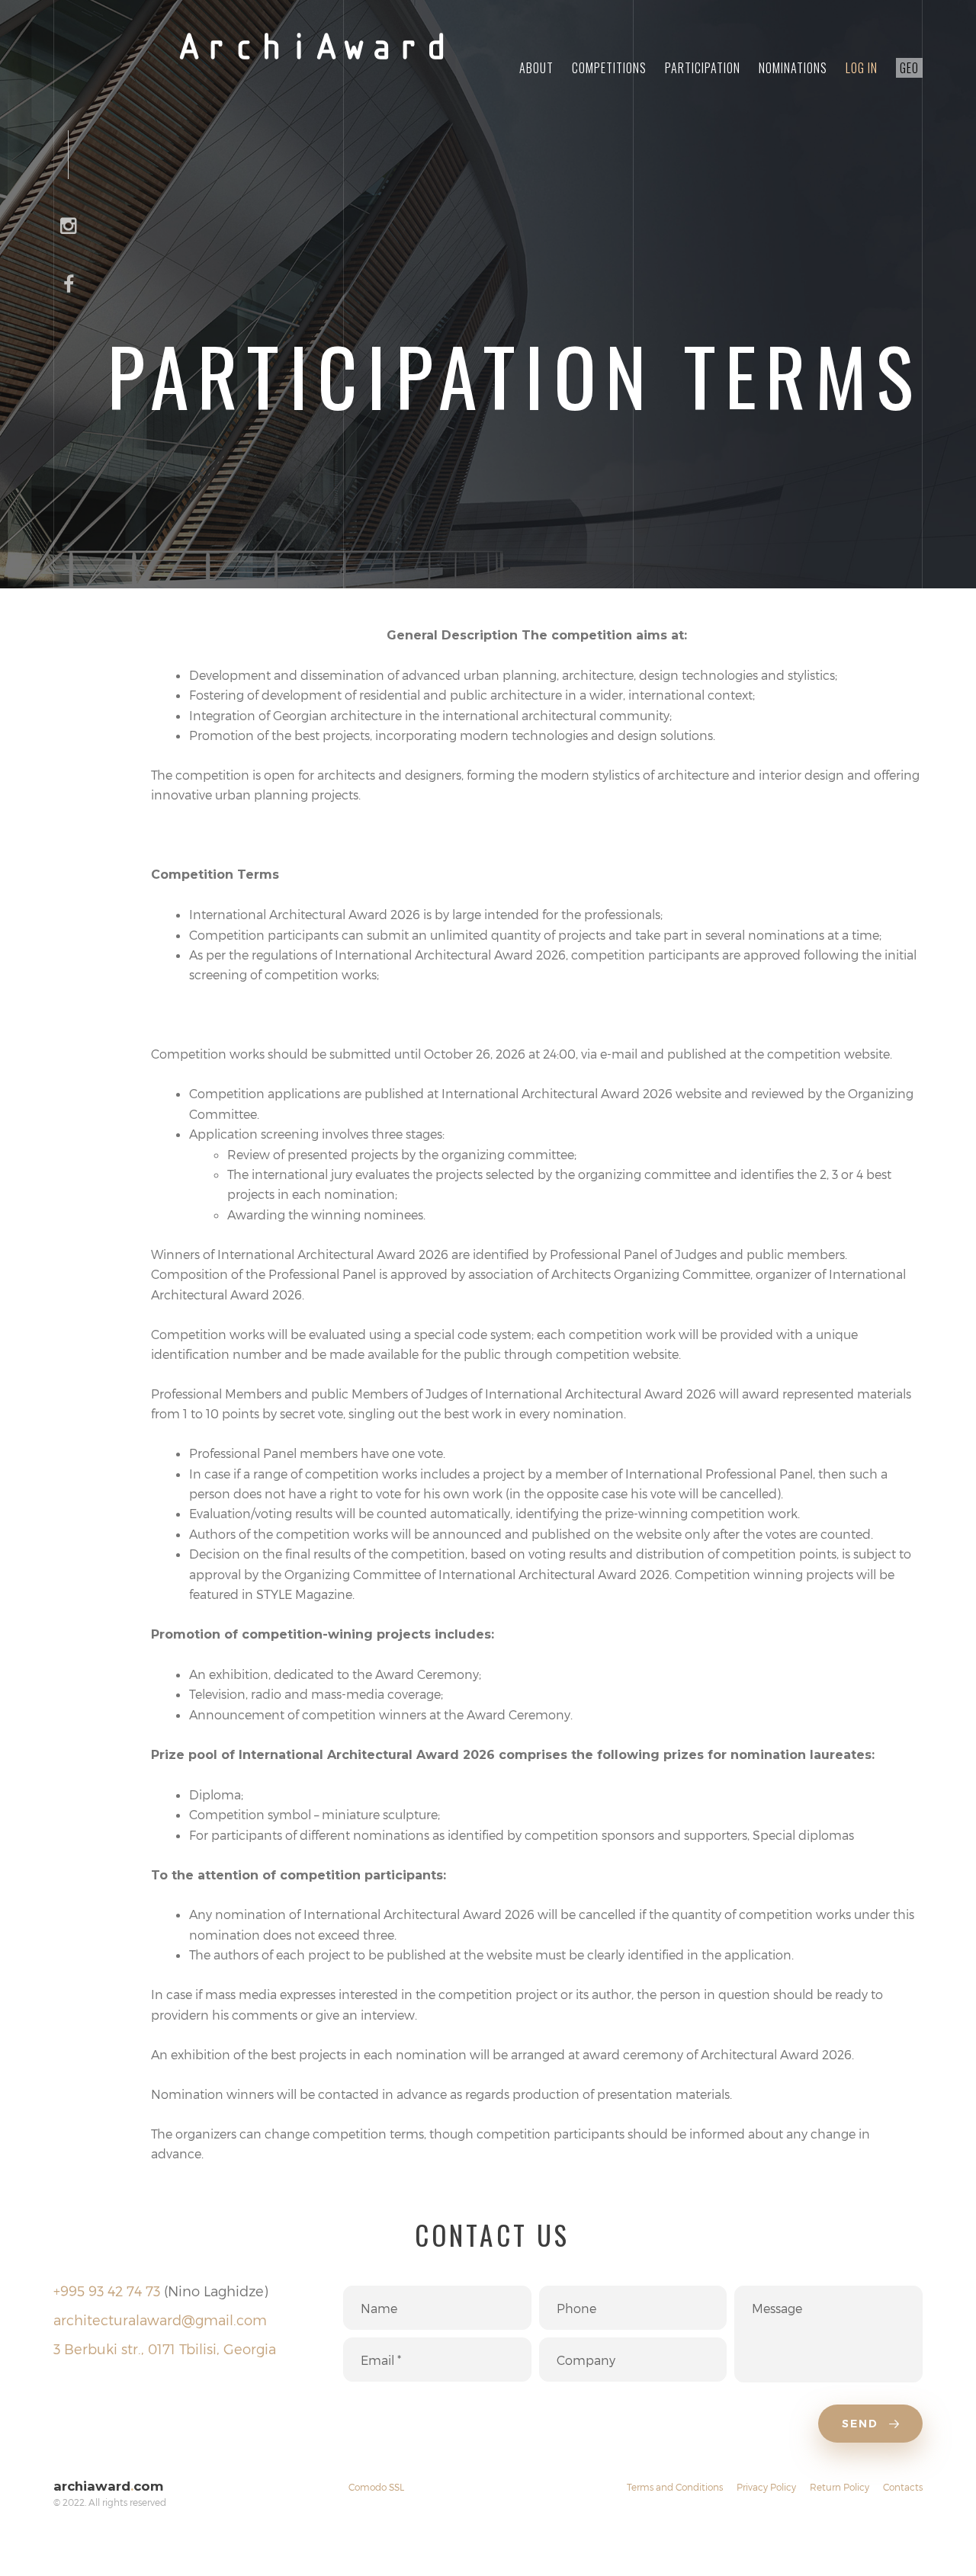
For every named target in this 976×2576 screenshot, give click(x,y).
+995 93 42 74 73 (107, 2291)
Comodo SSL (376, 2487)
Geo (909, 68)
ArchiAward (313, 50)
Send (862, 2424)
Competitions (609, 68)
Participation (703, 68)
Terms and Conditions (675, 2487)
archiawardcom (108, 2486)
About (536, 68)
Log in (862, 68)
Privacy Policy (766, 2487)
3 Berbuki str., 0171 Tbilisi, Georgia (165, 2349)
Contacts (903, 2487)
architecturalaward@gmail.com (160, 2320)
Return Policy (840, 2487)
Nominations (793, 68)
